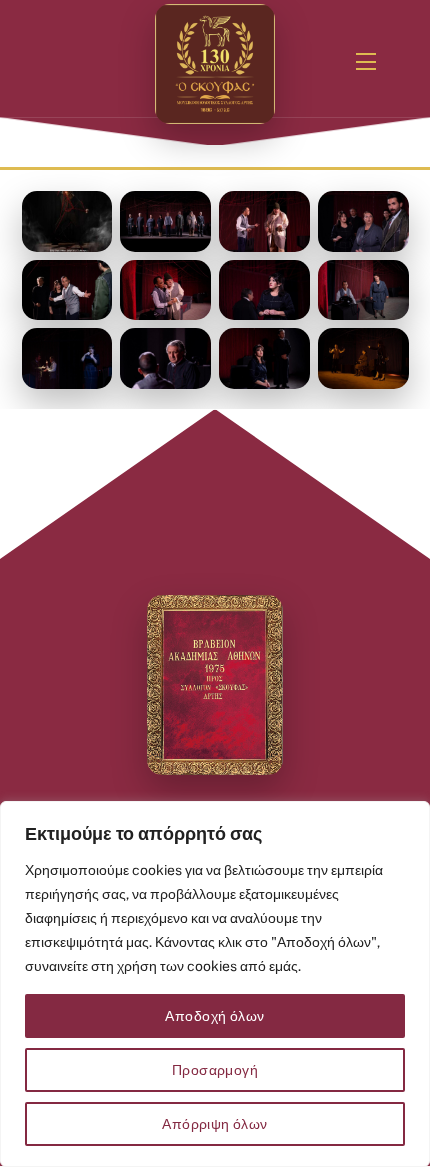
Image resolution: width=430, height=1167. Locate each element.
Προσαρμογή (215, 1070)
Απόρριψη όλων (214, 1124)
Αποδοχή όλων (214, 1016)
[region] (215, 984)
